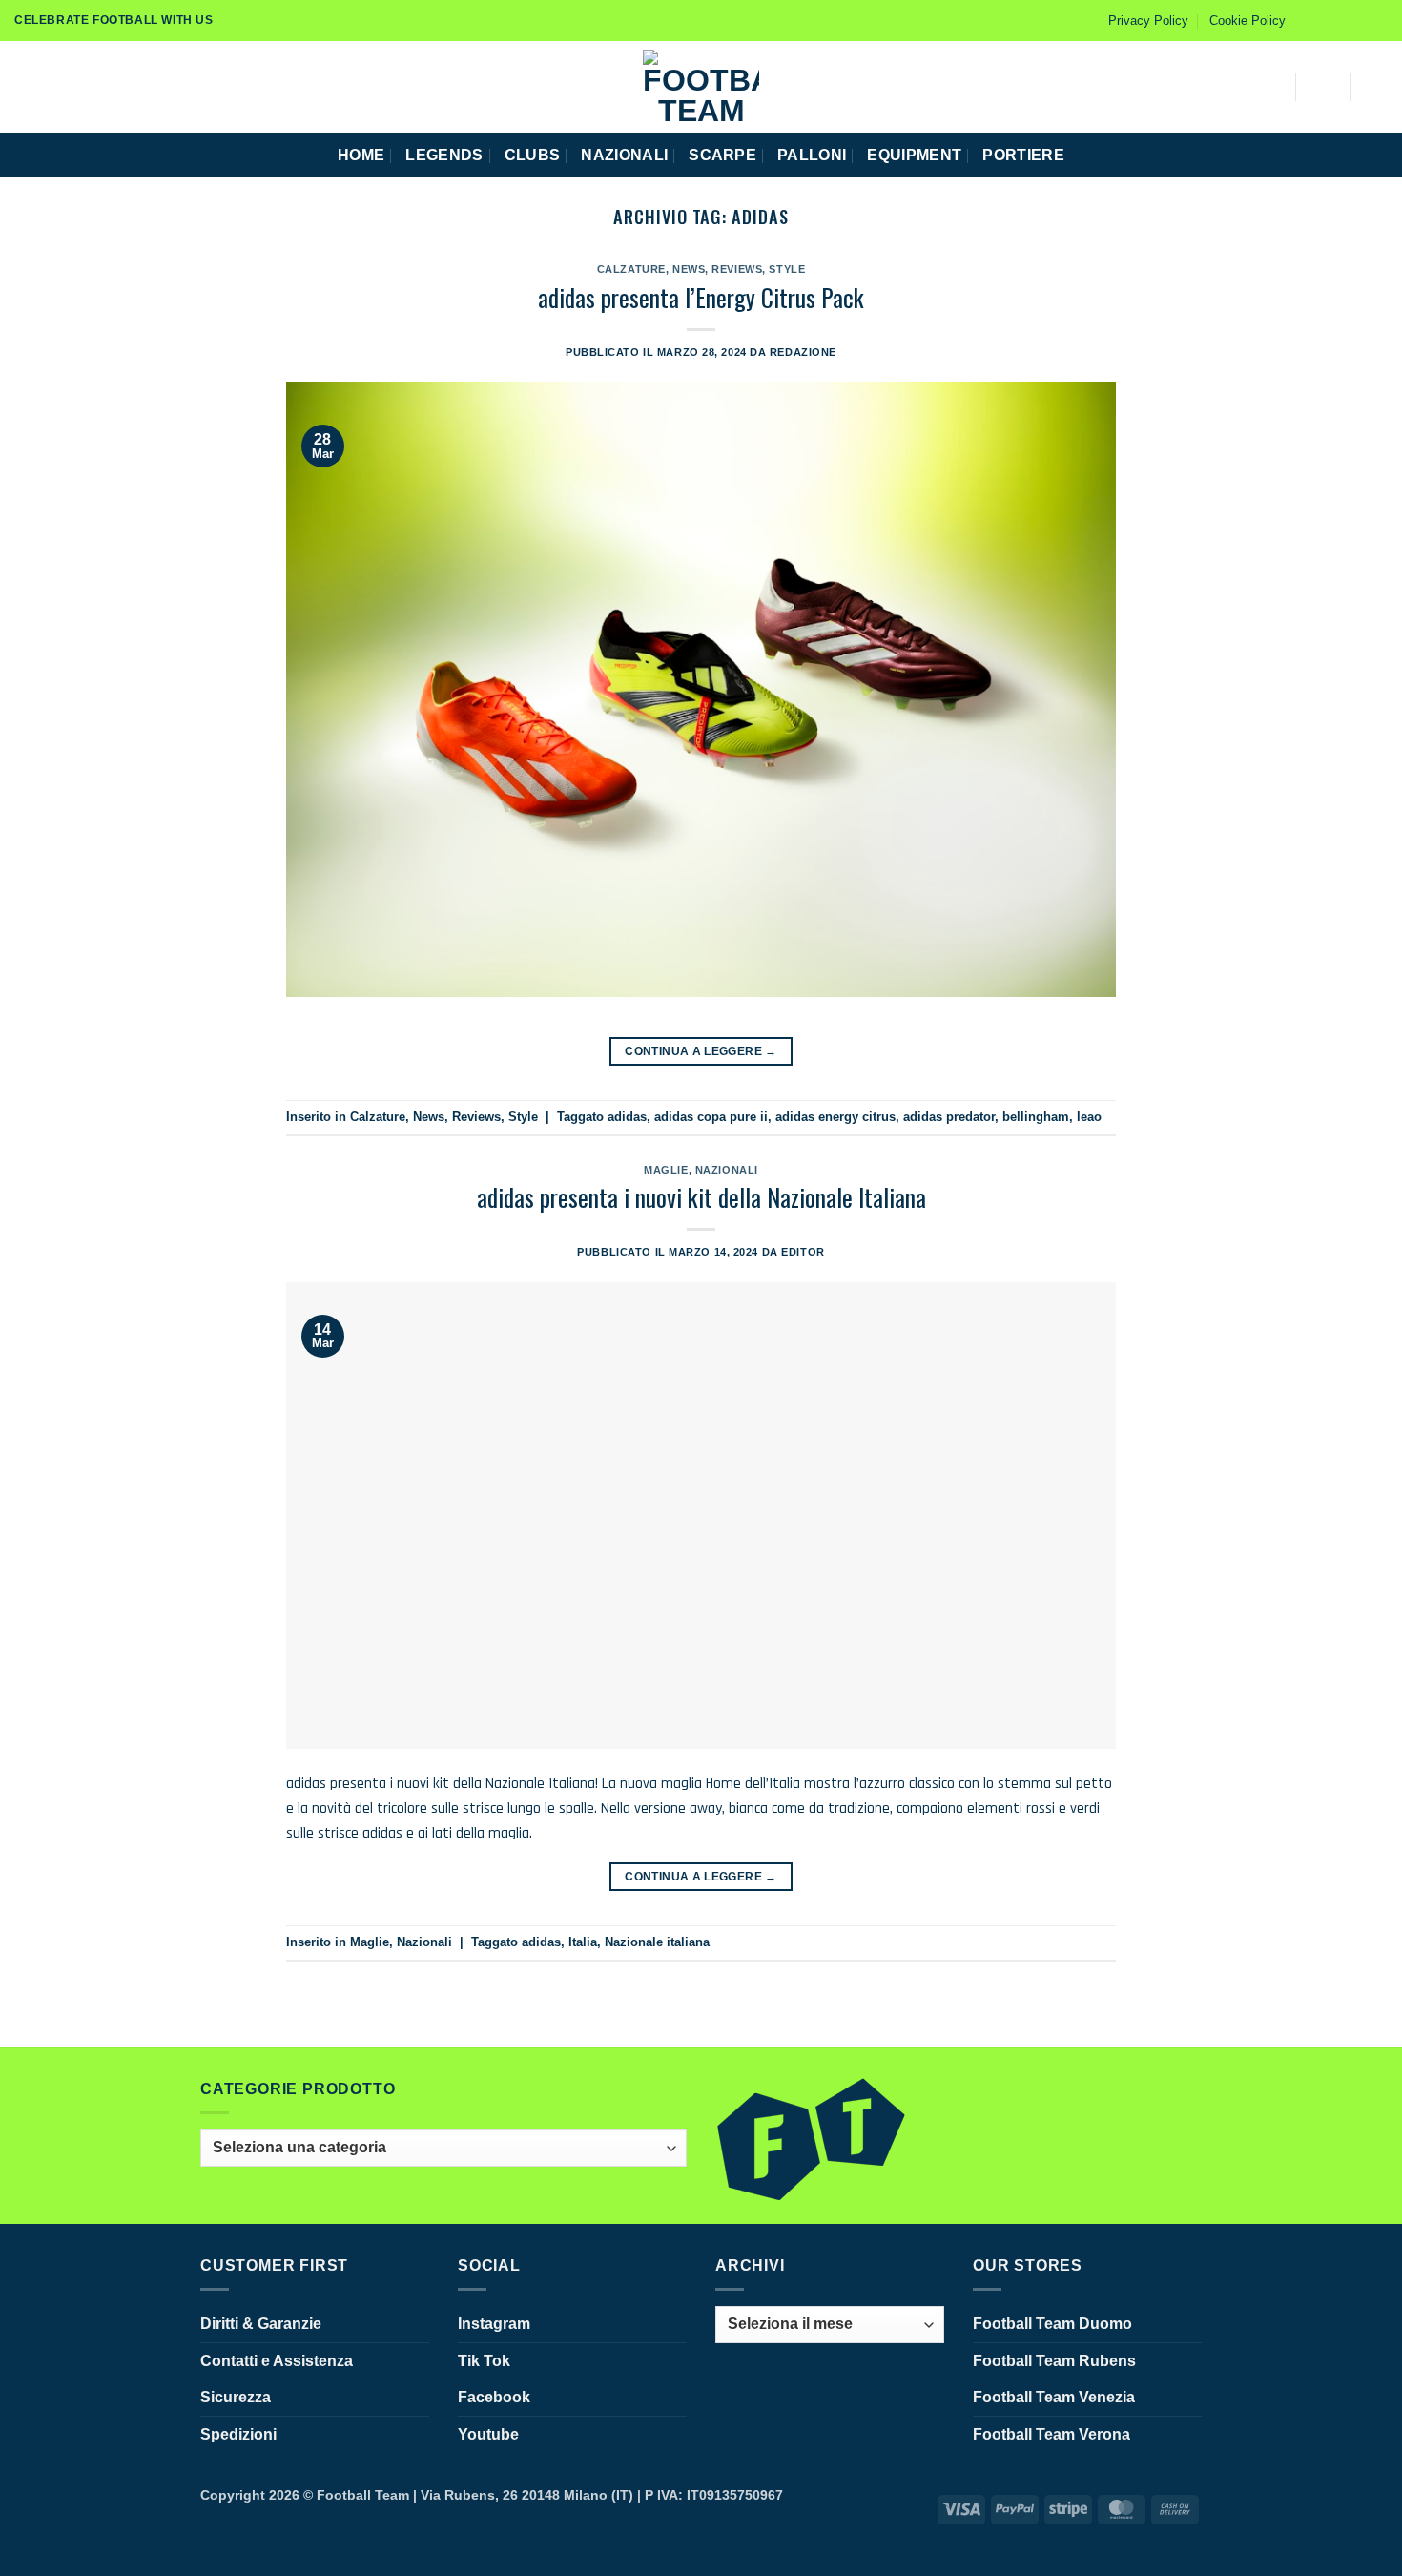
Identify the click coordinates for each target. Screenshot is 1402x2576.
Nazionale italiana (657, 1942)
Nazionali (727, 1170)
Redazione (803, 352)
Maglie (666, 1170)
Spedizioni (238, 2434)
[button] (22, 86)
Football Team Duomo (1052, 2324)
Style (787, 269)
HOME (361, 155)
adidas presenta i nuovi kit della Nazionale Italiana (701, 1196)
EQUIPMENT (914, 155)
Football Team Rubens (1054, 2361)
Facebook (494, 2397)
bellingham (1036, 1117)
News (689, 269)
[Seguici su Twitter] (1360, 20)
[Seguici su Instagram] (1324, 20)
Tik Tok (484, 2361)
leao (1089, 1117)
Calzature (631, 269)
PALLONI (812, 155)
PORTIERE (1023, 155)
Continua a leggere (701, 1051)
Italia (583, 1942)
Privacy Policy (1148, 21)
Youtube (488, 2434)
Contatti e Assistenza (277, 2361)
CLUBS (533, 155)
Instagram (494, 2324)
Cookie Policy (1247, 21)
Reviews (737, 269)
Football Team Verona (1051, 2434)
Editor (803, 1252)
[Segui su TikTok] (1342, 20)
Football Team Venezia (1054, 2397)
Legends (444, 155)
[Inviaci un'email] (1378, 20)
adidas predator (949, 1117)
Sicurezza (236, 2397)
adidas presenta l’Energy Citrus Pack (701, 297)
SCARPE (722, 155)
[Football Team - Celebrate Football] (701, 87)
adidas (627, 1117)
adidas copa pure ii (711, 1117)
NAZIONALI (624, 155)
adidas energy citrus (835, 1117)
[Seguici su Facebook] (1306, 20)
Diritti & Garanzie (261, 2324)
